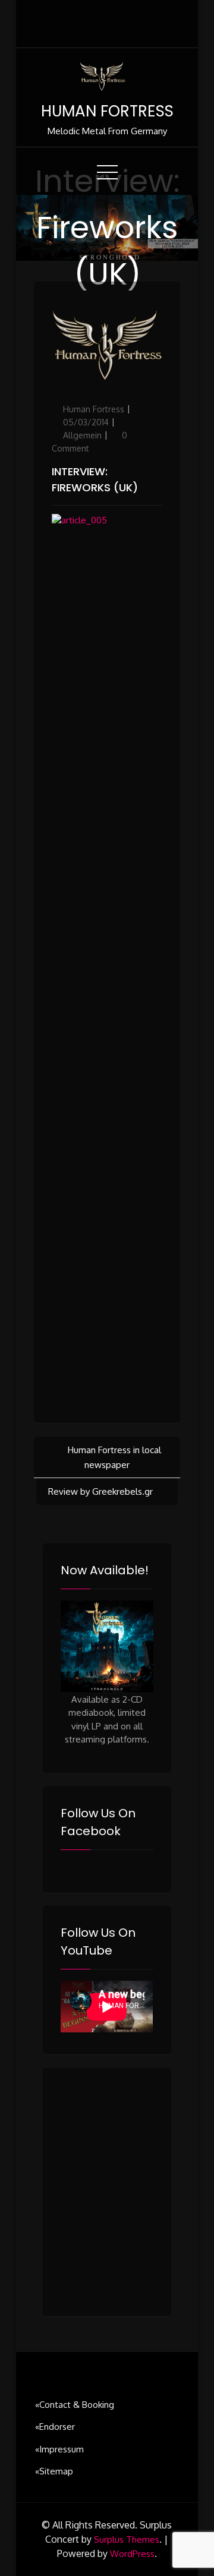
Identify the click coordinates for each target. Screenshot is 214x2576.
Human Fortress (94, 409)
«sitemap (54, 2471)
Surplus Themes (127, 2539)
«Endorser (55, 2427)
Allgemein (82, 435)
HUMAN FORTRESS (107, 111)
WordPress (132, 2554)
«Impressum (59, 2449)
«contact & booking (75, 2405)
